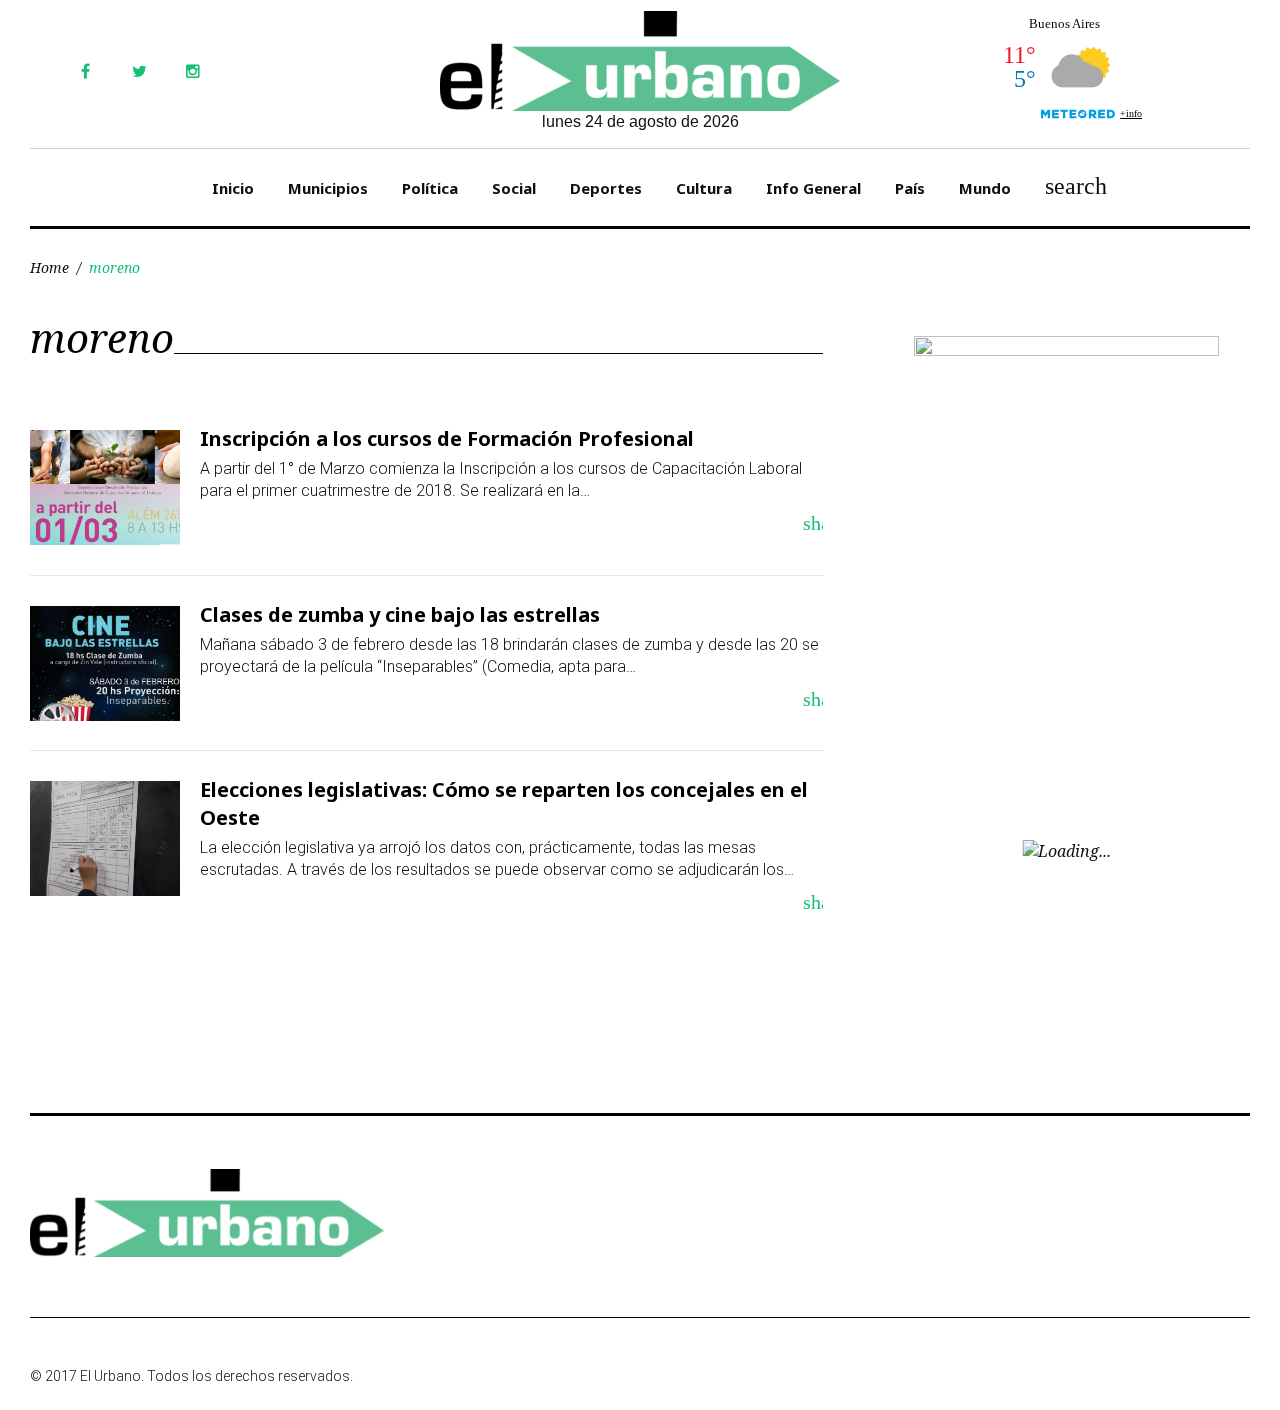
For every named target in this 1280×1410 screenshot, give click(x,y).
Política (430, 188)
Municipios (328, 188)
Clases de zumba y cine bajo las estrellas (400, 614)
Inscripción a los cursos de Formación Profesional (447, 438)
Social (514, 188)
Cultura (704, 188)
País (910, 188)
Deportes (606, 188)
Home (49, 267)
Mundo (985, 188)
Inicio (233, 188)
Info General (813, 188)
